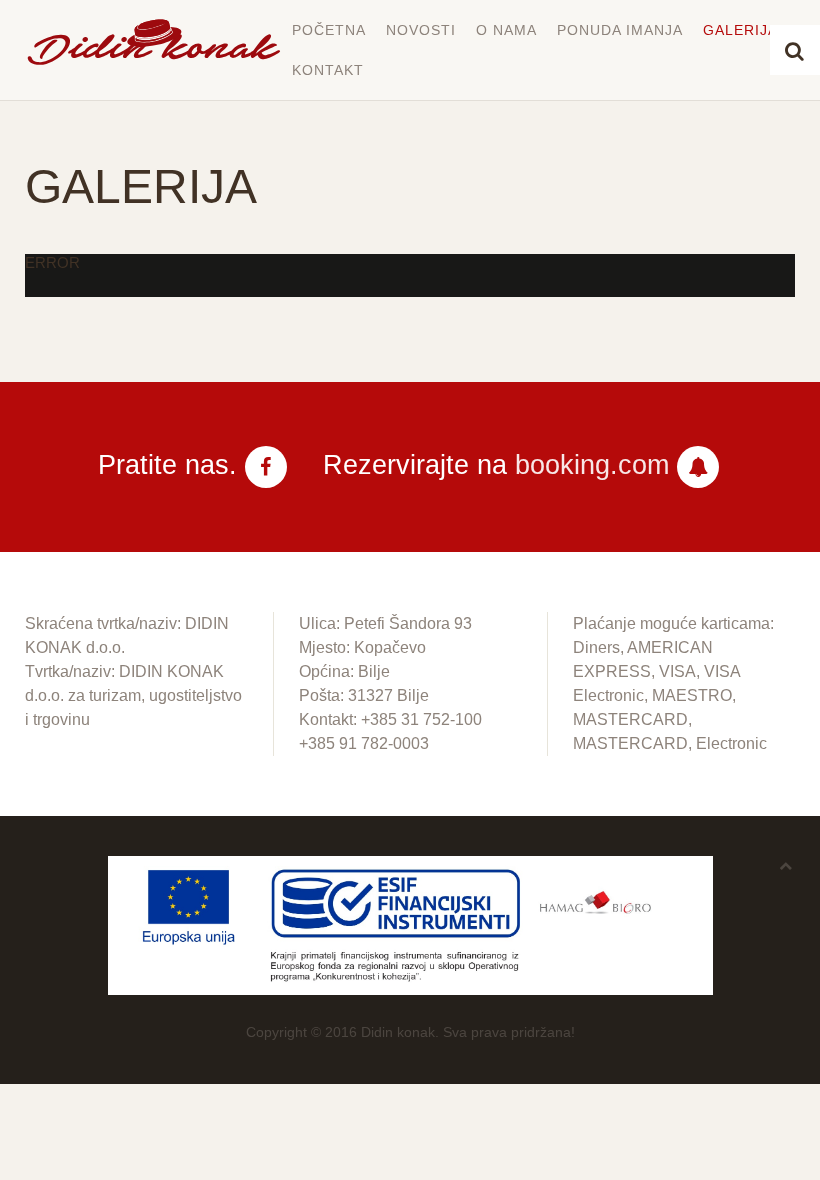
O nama (506, 30)
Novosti (421, 30)
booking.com (592, 465)
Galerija (740, 30)
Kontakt (328, 70)
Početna (329, 30)
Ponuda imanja (620, 30)
